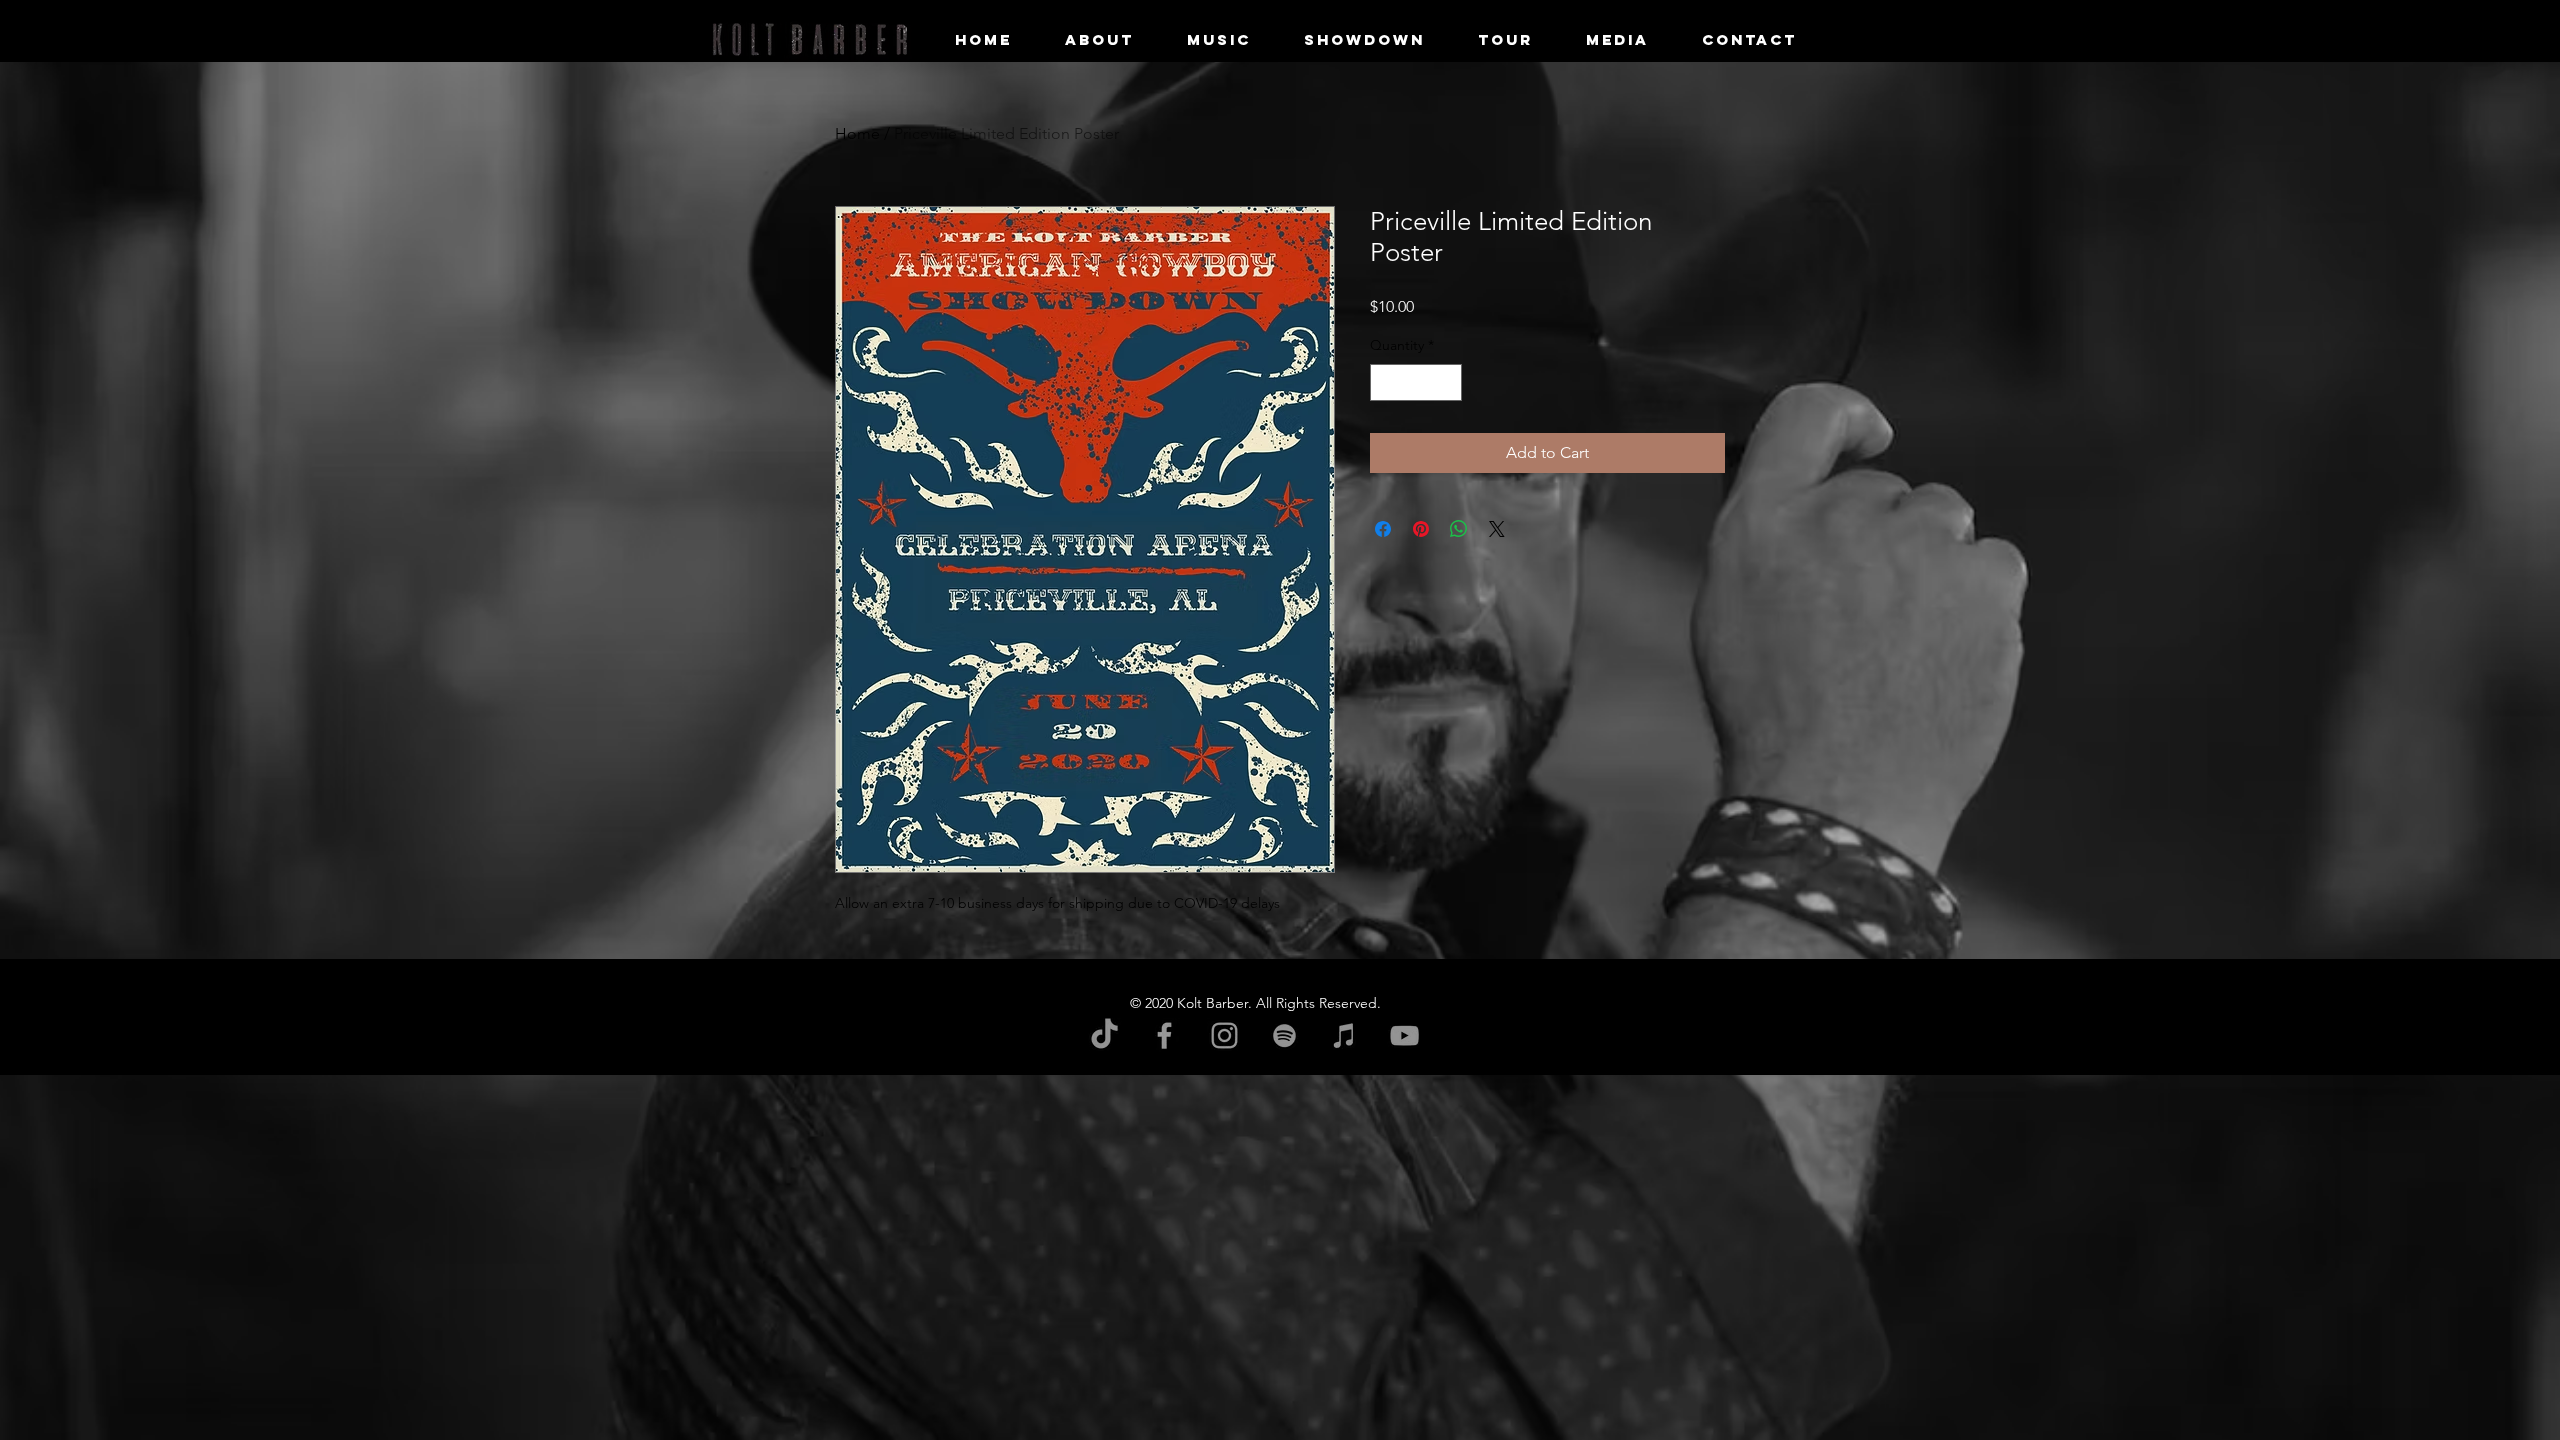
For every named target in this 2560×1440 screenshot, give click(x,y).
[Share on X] (1497, 529)
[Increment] (1446, 382)
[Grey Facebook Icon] (1164, 1035)
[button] (1617, 40)
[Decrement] (1385, 382)
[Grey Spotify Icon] (1284, 1035)
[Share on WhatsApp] (1459, 529)
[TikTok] (1104, 1035)
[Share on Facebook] (1383, 529)
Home (857, 133)
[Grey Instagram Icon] (1224, 1035)
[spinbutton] (1416, 382)
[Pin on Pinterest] (1421, 529)
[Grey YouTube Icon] (1404, 1035)
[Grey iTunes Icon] (1344, 1035)
